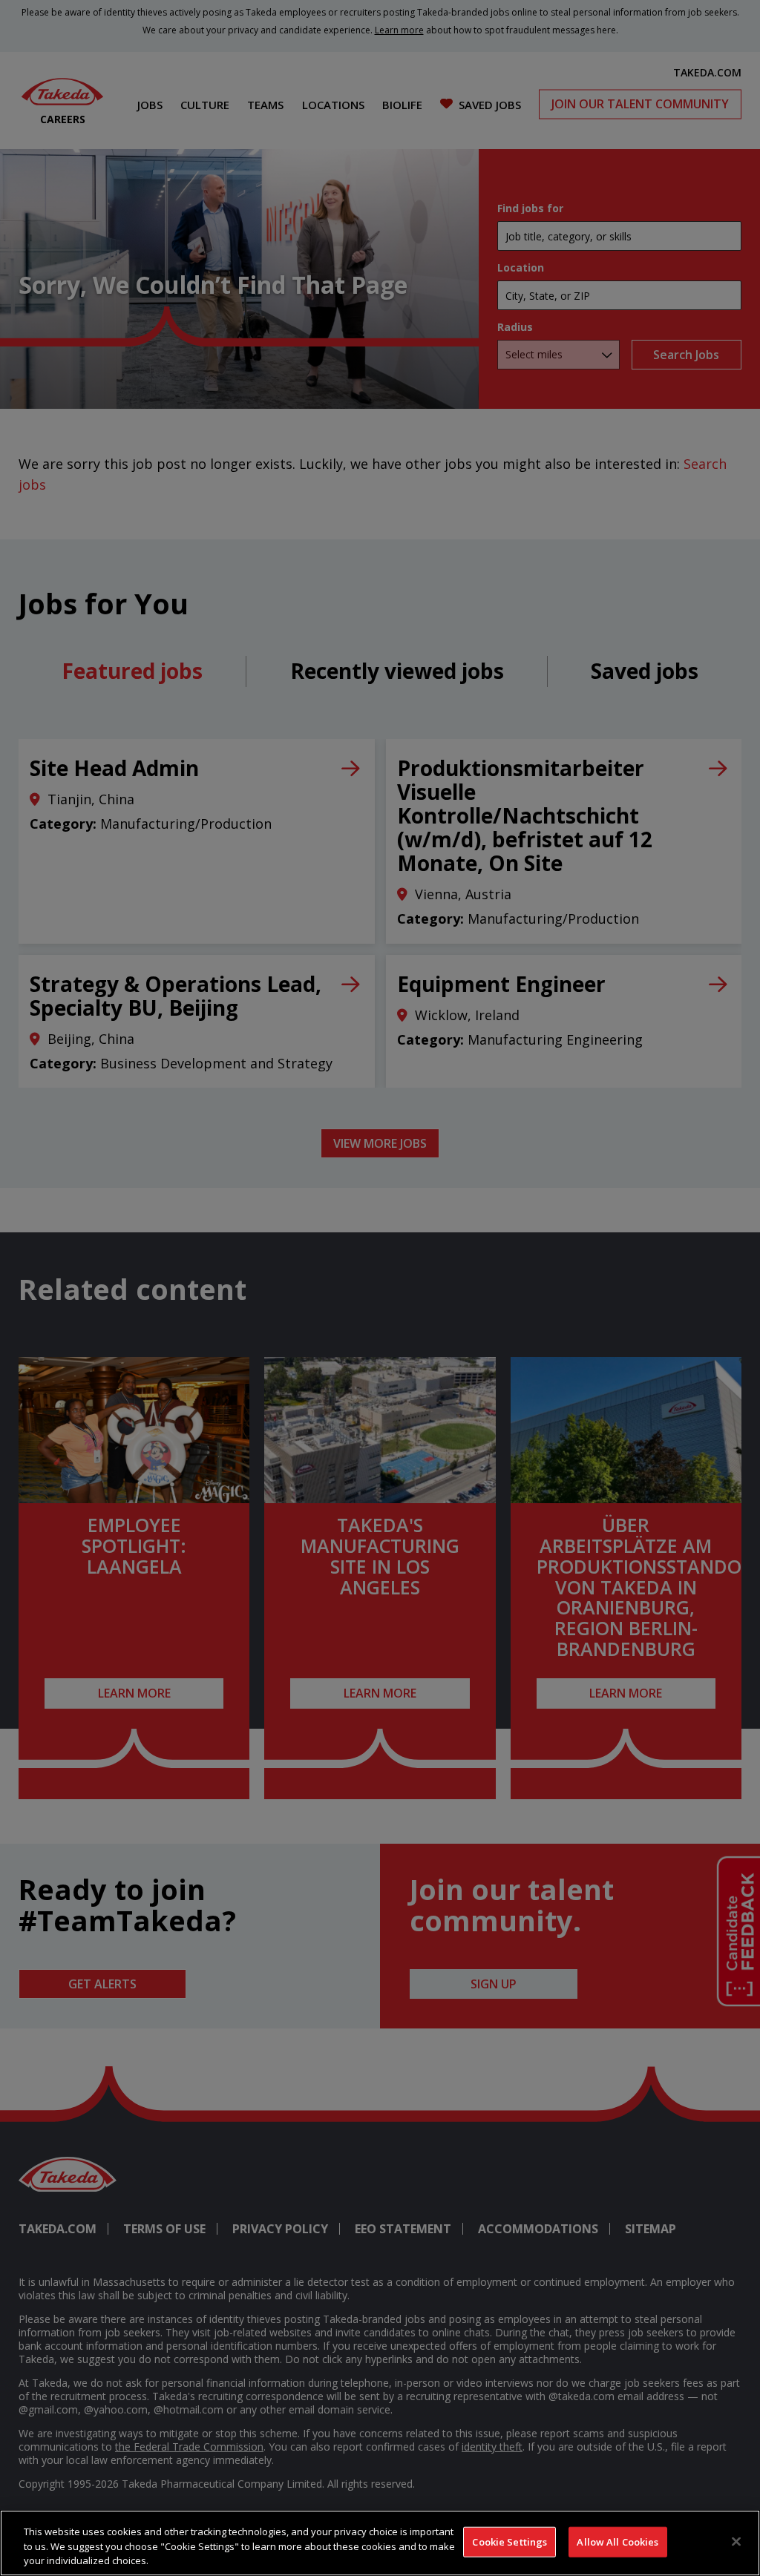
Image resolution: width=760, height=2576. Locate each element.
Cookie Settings (510, 2541)
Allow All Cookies (617, 2541)
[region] (380, 2543)
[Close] (736, 2541)
